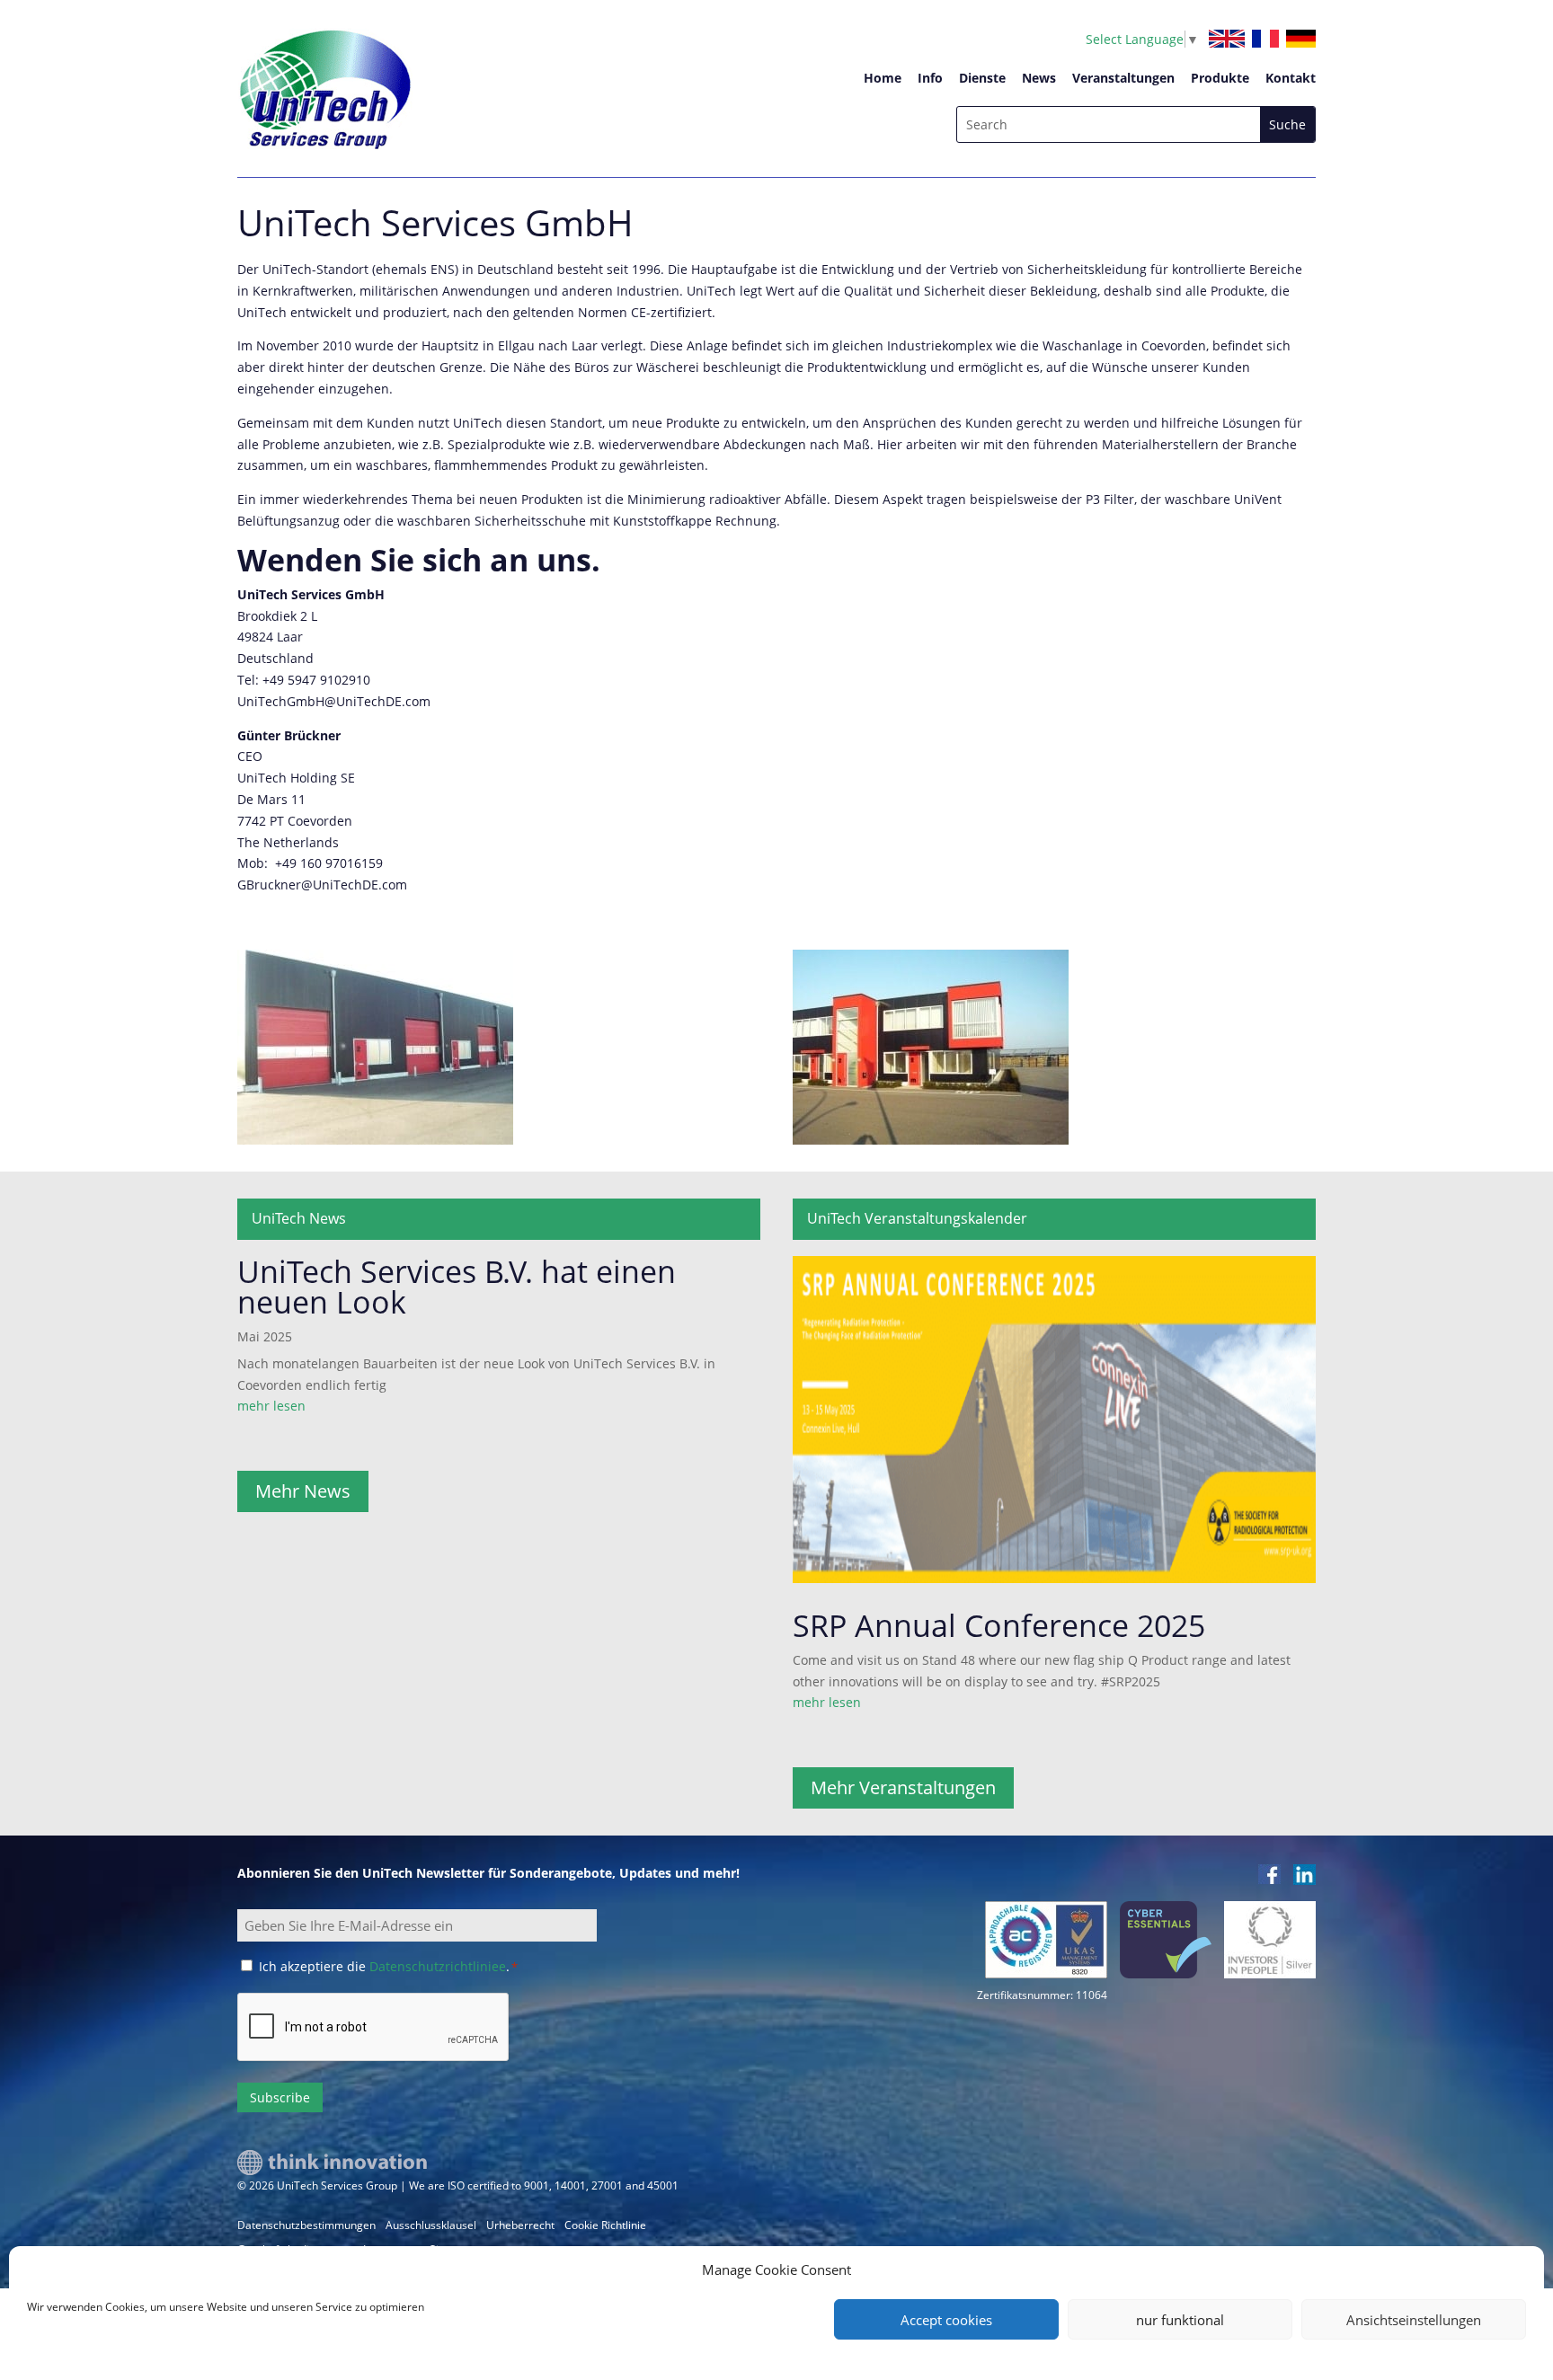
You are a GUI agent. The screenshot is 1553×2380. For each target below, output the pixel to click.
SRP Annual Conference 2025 (999, 1625)
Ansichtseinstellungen (1414, 2320)
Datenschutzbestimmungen (306, 2225)
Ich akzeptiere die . (388, 1966)
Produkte (1220, 78)
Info (930, 78)
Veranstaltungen (1123, 78)
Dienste (982, 78)
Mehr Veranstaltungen (903, 1787)
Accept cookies (946, 2320)
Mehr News (303, 1491)
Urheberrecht (520, 2225)
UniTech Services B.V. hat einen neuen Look (457, 1287)
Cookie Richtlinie (605, 2225)
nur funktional (1180, 2320)
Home (883, 78)
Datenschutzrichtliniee (438, 1966)
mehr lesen (271, 1406)
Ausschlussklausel (431, 2225)
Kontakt (1291, 78)
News (1039, 78)
